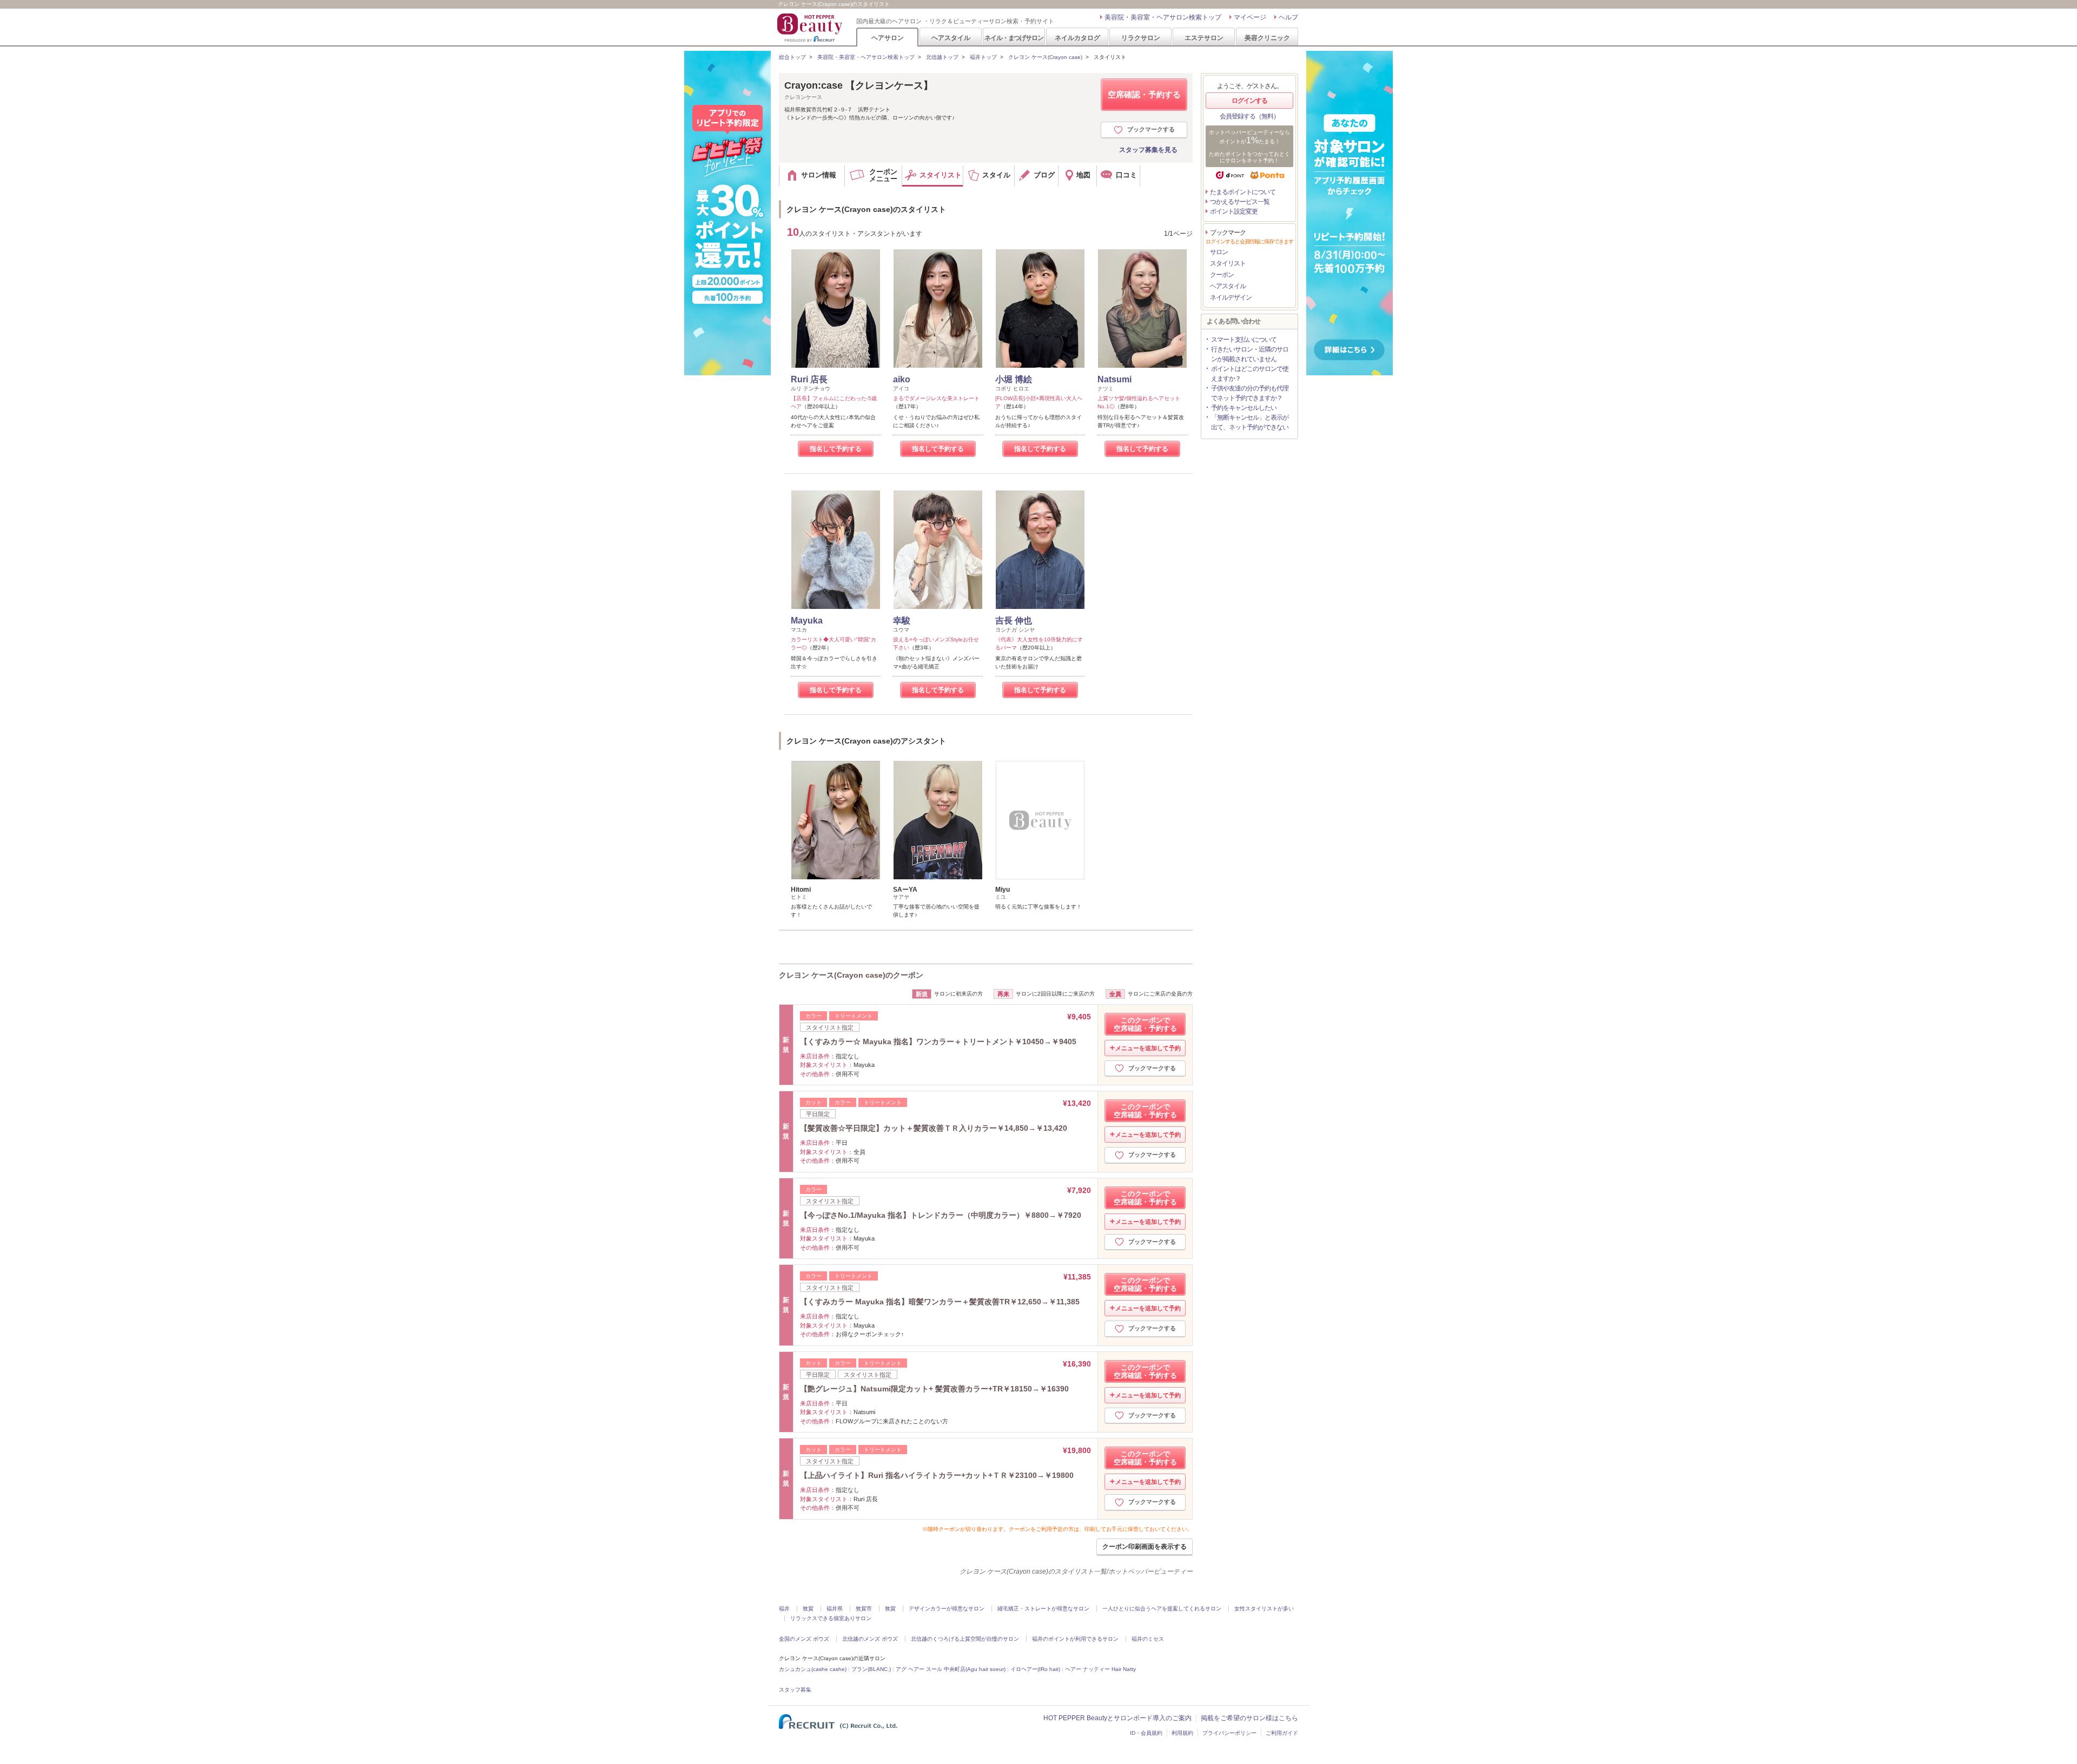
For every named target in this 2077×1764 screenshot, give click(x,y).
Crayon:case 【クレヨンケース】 (859, 85)
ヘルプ (1288, 17)
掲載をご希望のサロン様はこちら (1249, 1718)
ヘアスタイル (951, 38)
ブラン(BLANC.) (871, 1669)
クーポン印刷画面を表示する (1145, 1547)
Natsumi (1114, 379)
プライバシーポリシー (1229, 1733)
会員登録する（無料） (1249, 116)
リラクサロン (1141, 38)
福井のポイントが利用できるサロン (1075, 1639)
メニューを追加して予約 (1148, 1048)
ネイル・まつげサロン (1014, 38)
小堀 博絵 (1014, 379)
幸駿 (902, 621)
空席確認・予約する (1144, 94)
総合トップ (792, 57)
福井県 (835, 1609)
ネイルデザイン (1231, 297)
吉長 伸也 (1014, 621)
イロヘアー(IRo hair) (1035, 1669)
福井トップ (983, 57)
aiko (902, 379)
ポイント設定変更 (1234, 211)
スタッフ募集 (795, 1690)
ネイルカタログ (1077, 38)
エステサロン (1204, 38)
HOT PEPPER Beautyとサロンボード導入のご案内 (1117, 1718)
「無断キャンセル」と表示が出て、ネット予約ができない (1250, 422)
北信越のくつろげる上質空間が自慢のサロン (965, 1639)
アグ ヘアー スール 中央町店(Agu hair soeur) (951, 1669)
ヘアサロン (888, 38)
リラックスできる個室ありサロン (831, 1618)
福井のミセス (1148, 1639)
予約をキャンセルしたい (1244, 408)
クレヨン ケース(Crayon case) (1045, 57)
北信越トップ (942, 57)
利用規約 (1182, 1733)
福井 (784, 1609)
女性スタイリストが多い (1264, 1609)
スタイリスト (1228, 263)
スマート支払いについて (1244, 340)
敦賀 (808, 1609)
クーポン (1222, 275)
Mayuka (807, 621)
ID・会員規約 (1146, 1733)
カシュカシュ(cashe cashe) (813, 1669)
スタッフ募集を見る (1148, 150)
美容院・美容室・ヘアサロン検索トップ (1163, 17)
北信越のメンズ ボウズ (870, 1639)
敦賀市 (864, 1609)
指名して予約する (836, 449)
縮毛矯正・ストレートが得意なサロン (1043, 1609)
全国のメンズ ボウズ (804, 1639)
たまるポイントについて (1243, 192)
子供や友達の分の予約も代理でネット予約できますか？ (1250, 393)
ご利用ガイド (1282, 1733)
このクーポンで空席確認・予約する (1145, 1024)
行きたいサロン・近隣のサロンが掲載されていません (1250, 354)
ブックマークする (1151, 129)
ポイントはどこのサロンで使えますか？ (1250, 374)
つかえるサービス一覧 (1240, 202)
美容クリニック (1267, 38)
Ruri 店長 (809, 379)
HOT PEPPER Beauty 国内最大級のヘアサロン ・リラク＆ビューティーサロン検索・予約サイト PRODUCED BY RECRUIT (811, 28)
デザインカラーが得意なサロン (947, 1609)
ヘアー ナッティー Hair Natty (1100, 1669)
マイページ (1250, 17)
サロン (1219, 252)
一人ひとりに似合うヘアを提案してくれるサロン (1162, 1609)
